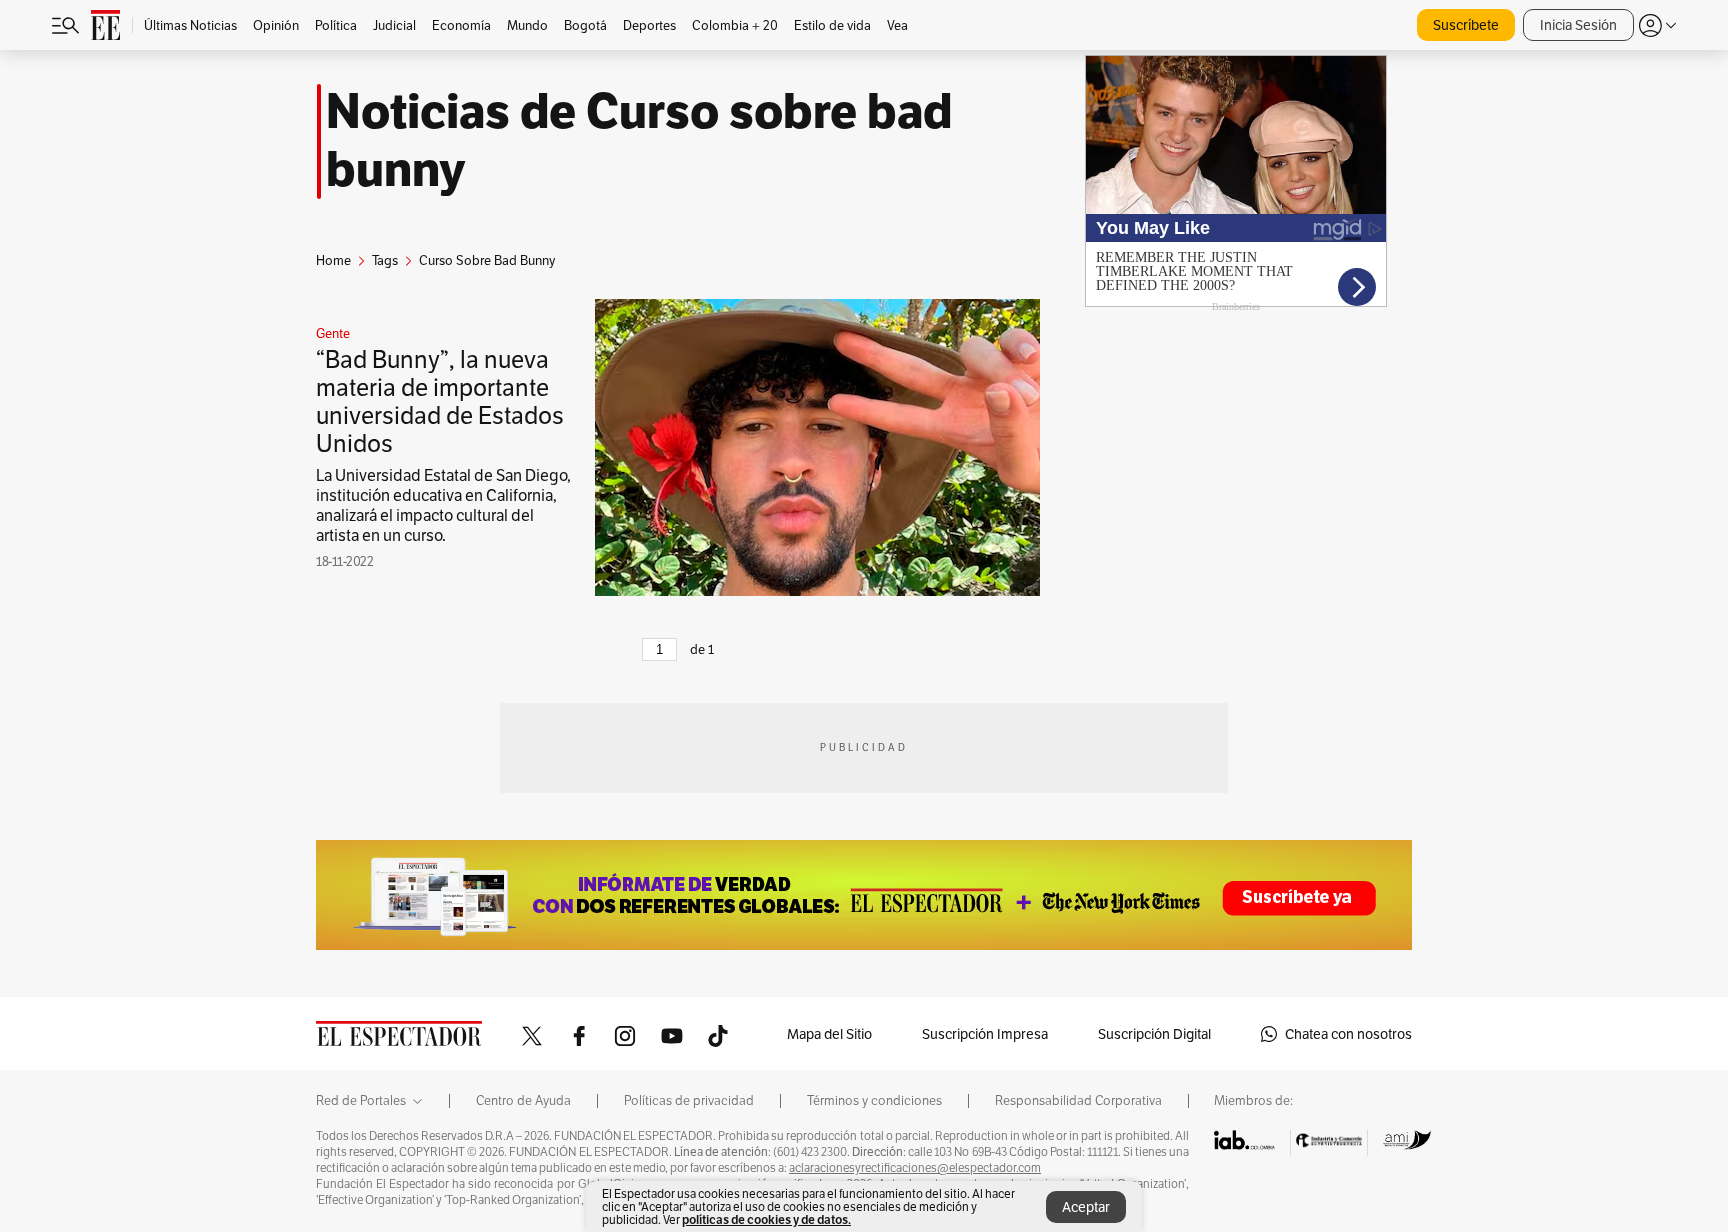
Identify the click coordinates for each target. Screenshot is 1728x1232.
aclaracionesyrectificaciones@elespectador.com (915, 1168)
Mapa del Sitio (829, 1034)
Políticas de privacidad (689, 1101)
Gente (333, 334)
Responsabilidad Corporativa (1078, 1101)
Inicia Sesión (1578, 25)
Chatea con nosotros (1348, 1034)
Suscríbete (1466, 25)
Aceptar (1086, 1207)
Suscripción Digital (1154, 1034)
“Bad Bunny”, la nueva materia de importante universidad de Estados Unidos (440, 401)
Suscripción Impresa (985, 1034)
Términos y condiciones (874, 1101)
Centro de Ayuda (523, 1101)
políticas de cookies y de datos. (766, 1219)
